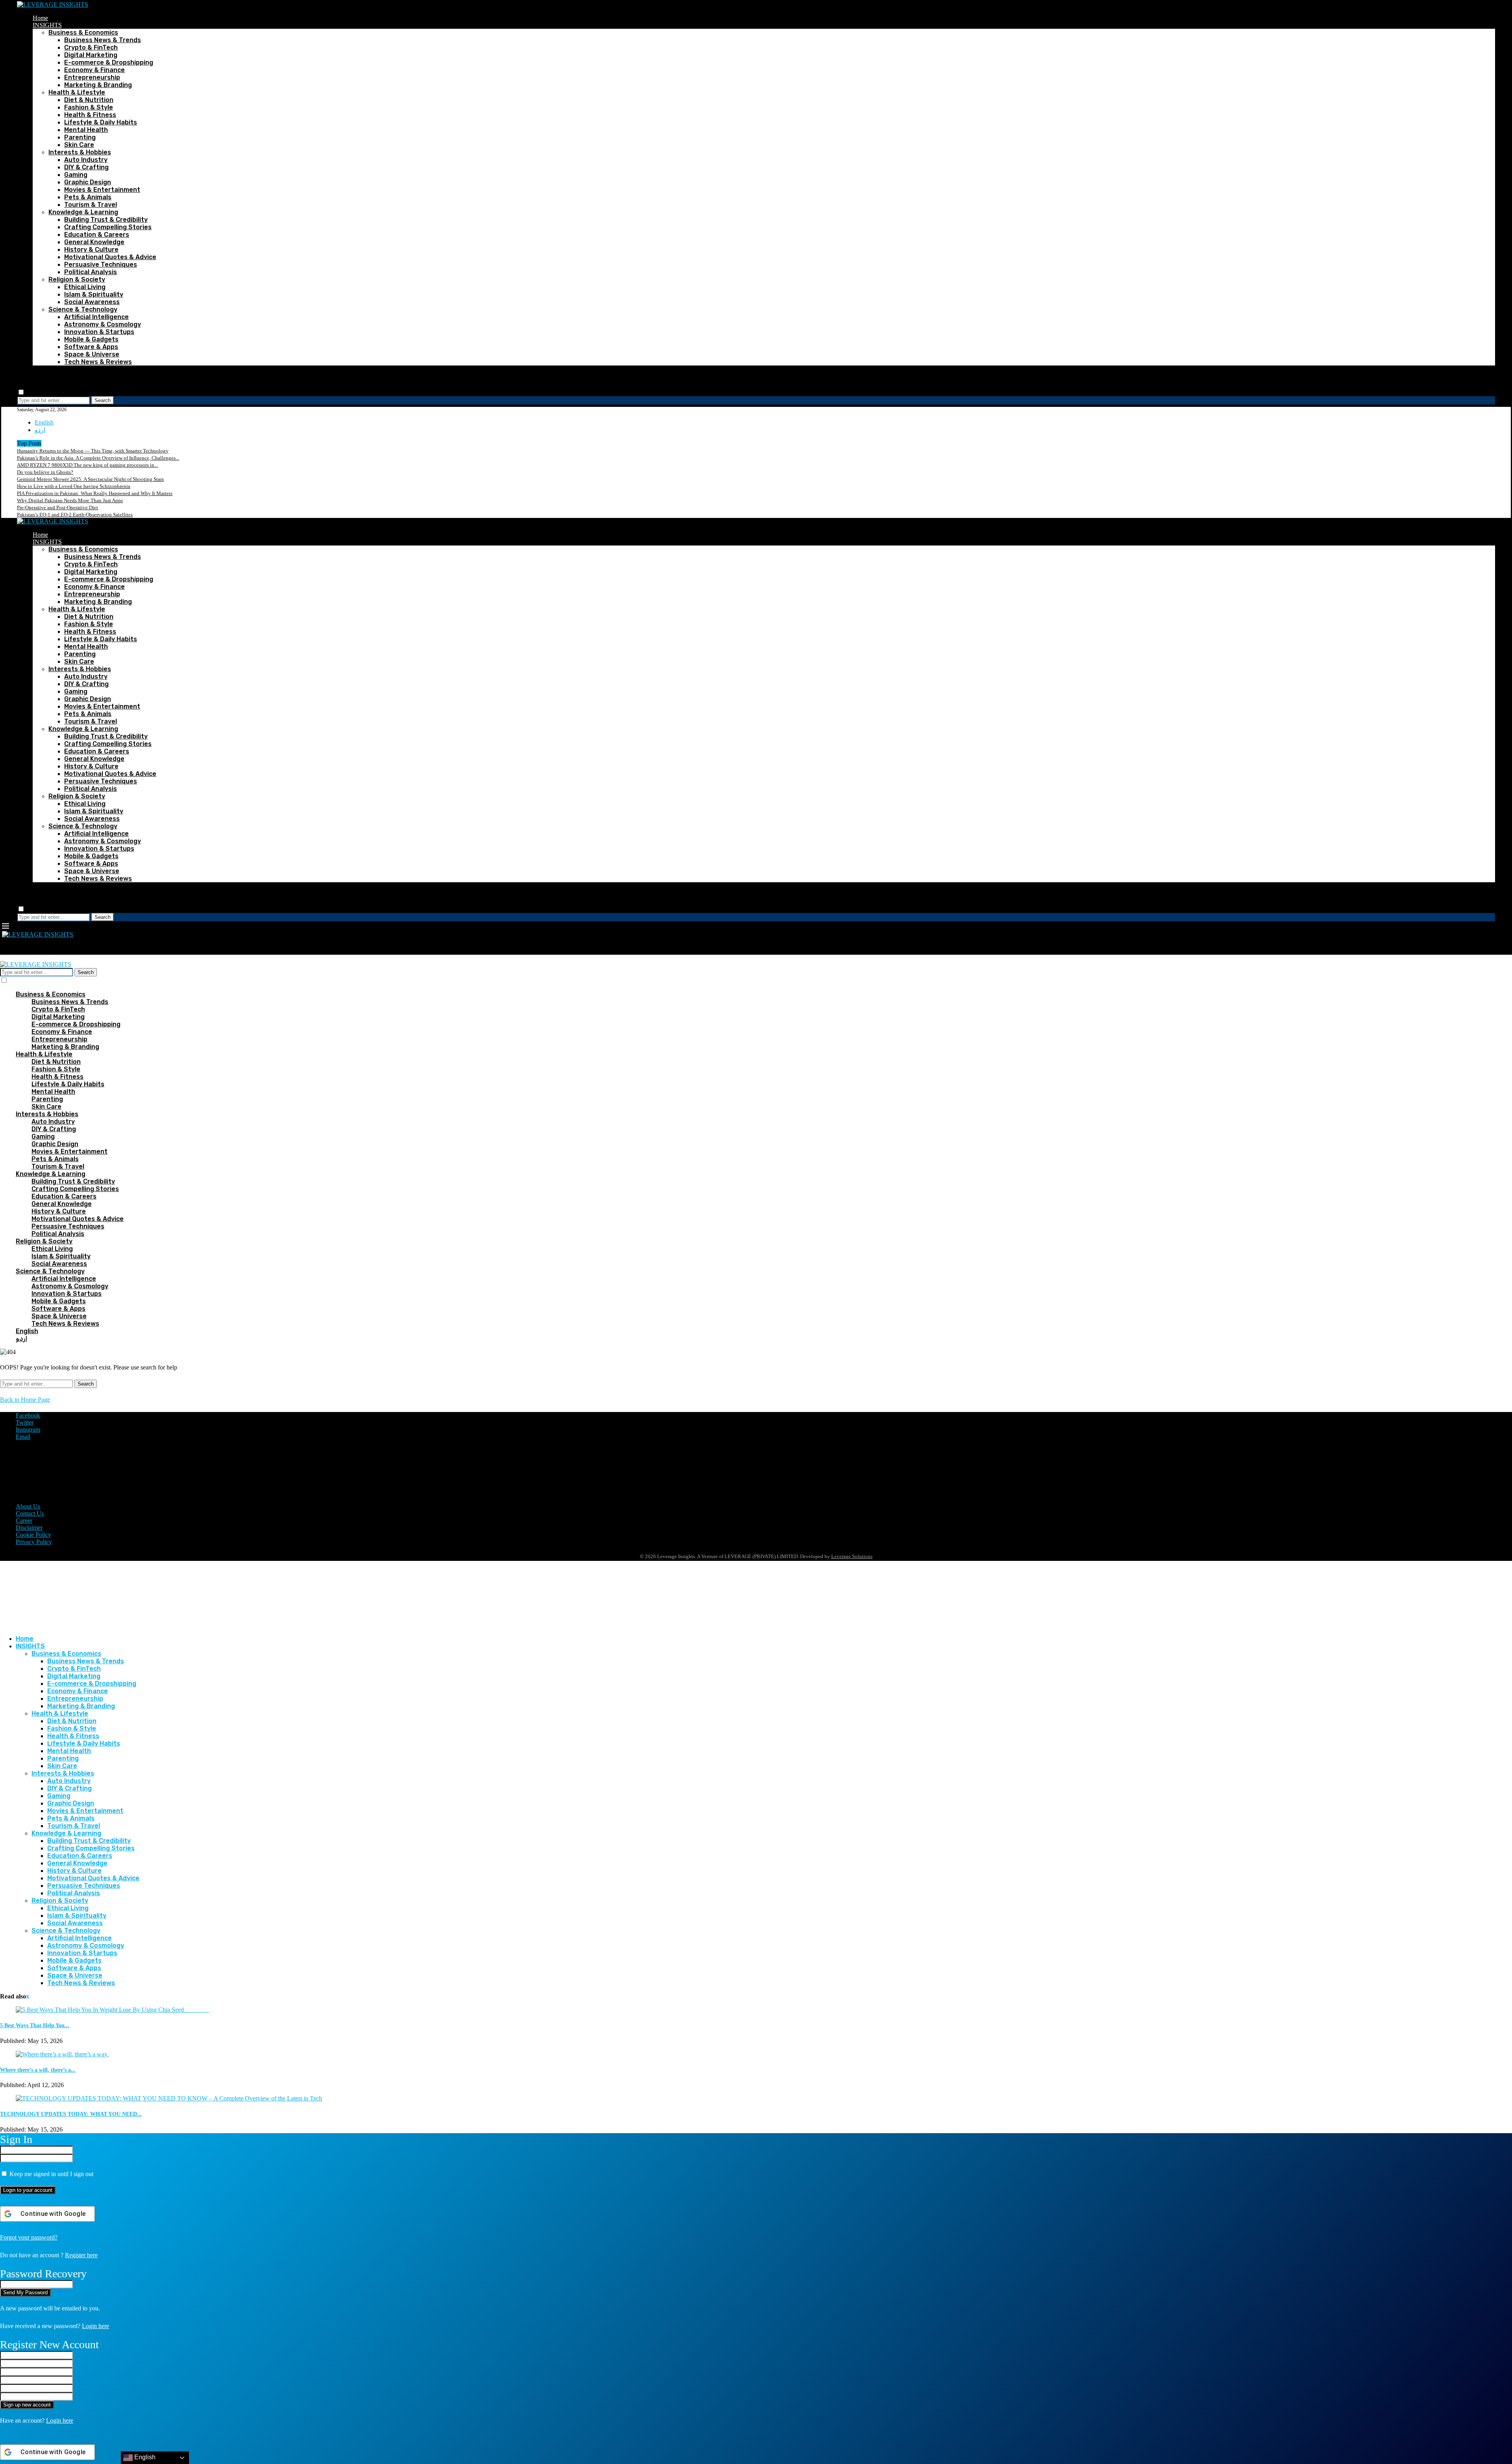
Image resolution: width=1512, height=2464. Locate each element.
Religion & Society (77, 279)
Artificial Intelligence (96, 317)
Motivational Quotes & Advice (110, 257)
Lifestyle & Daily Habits (101, 122)
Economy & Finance (94, 70)
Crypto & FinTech (91, 47)
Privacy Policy (34, 1542)
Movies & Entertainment (102, 190)
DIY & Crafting (86, 167)
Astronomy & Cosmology (103, 324)
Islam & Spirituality (94, 294)
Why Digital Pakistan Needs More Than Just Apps (70, 500)
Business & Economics (83, 32)
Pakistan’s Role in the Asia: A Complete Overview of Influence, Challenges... (98, 458)
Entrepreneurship (92, 77)
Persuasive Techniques (101, 264)
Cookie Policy (33, 1535)
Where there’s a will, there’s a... (38, 2070)
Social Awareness (92, 302)
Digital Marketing (91, 55)
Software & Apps (91, 347)
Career (24, 1521)
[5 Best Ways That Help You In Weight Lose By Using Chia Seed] (112, 2010)
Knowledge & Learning (83, 212)
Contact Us (30, 1513)
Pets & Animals (88, 197)
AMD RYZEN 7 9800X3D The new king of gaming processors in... (87, 465)
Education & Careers (97, 235)
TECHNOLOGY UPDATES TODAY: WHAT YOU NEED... (71, 2114)
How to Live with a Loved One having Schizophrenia (74, 486)
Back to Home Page (25, 1400)
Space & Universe (92, 354)
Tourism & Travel (91, 205)
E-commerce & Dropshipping (109, 62)
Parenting (80, 137)
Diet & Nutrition (89, 100)
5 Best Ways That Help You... (35, 2025)
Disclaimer (29, 1528)
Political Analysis (91, 272)
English (44, 422)
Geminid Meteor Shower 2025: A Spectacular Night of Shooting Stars (90, 479)
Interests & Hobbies (80, 152)
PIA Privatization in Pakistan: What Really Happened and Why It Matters (95, 493)
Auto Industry (86, 160)
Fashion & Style (89, 107)
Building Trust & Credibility (106, 220)
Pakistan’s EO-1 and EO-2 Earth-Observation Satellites (75, 515)
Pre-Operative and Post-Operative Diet (57, 507)
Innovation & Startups (99, 332)
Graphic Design (88, 182)
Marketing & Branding (98, 85)
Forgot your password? (29, 2237)
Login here (95, 2326)
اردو (40, 430)
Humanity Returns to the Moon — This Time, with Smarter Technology (93, 451)
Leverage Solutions (852, 1556)
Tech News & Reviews (98, 362)
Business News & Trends (103, 40)
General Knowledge (94, 242)
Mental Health (86, 130)
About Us (28, 1506)
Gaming (76, 175)
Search (103, 400)
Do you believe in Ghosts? (45, 472)
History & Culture (91, 250)
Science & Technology (83, 309)
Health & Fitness (90, 115)
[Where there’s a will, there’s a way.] (62, 2054)
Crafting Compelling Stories (108, 227)
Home (40, 18)
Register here (81, 2255)
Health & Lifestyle (77, 92)
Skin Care (79, 145)
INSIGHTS (47, 25)
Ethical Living (85, 287)
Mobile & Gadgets (91, 339)
